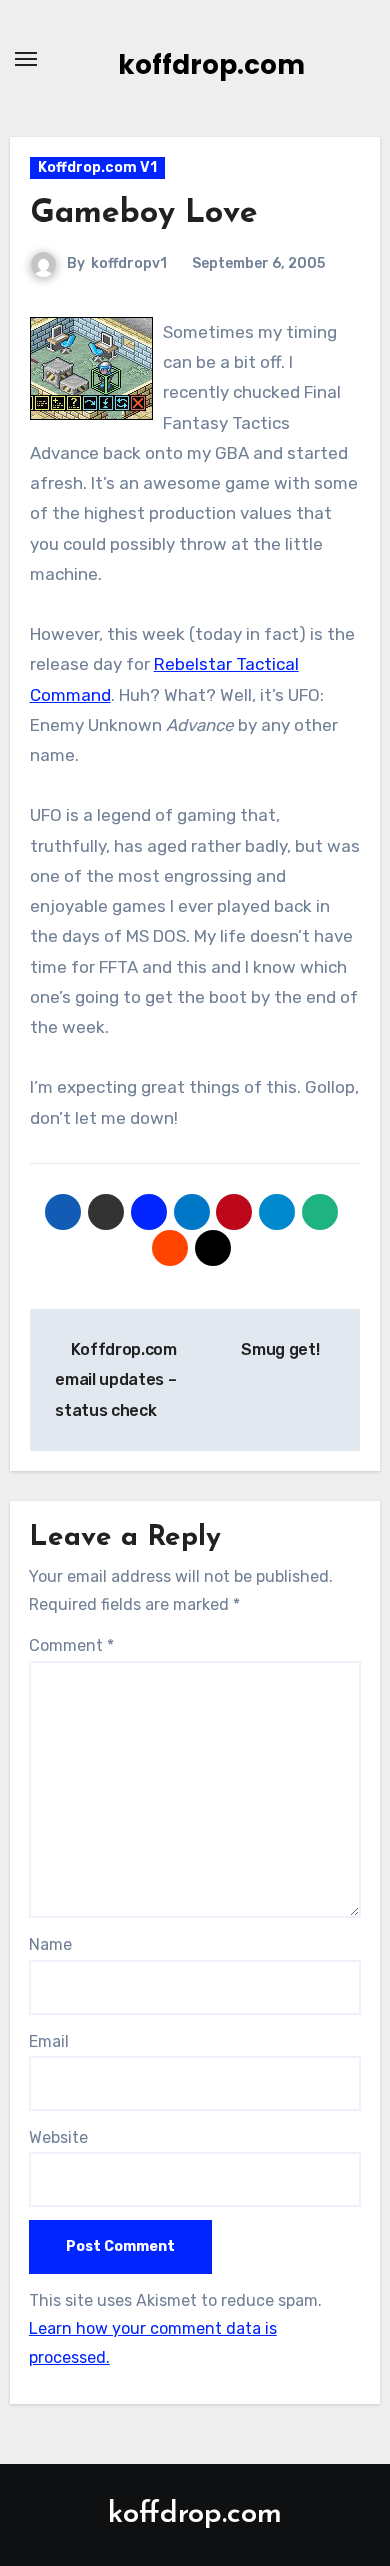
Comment (71, 1645)
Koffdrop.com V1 (97, 167)
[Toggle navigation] (26, 59)
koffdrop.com (211, 65)
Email (49, 2041)
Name (50, 1944)
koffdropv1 (129, 263)
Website (58, 2137)
